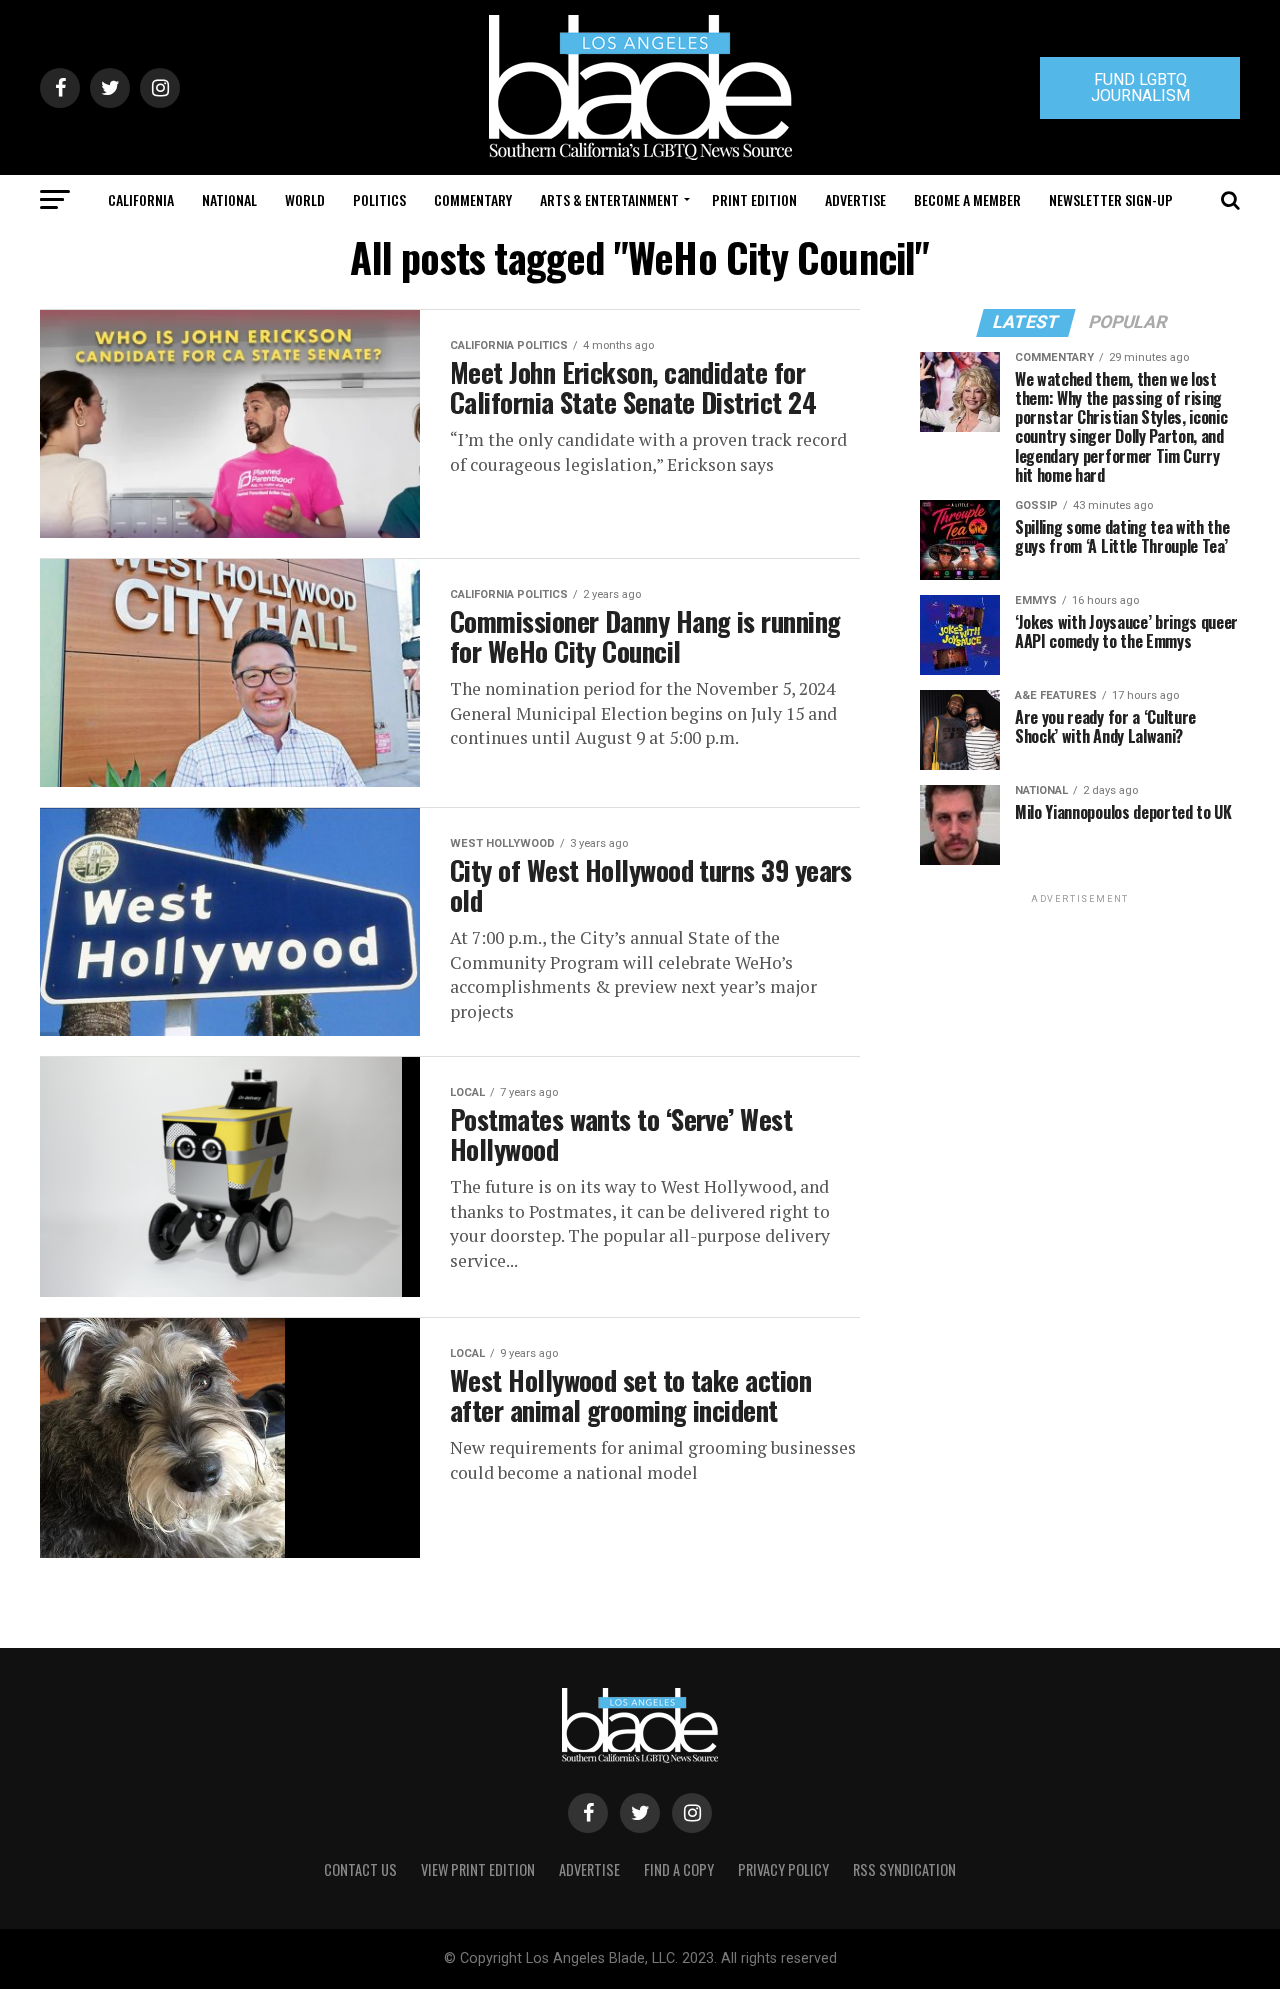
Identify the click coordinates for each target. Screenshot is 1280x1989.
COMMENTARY (473, 199)
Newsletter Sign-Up (1111, 199)
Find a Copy (679, 1869)
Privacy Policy (783, 1869)
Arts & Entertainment (609, 199)
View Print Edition (478, 1869)
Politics (379, 199)
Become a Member (967, 199)
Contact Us (360, 1869)
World (305, 199)
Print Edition (754, 199)
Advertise (855, 199)
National (229, 199)
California (141, 199)
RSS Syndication (904, 1869)
